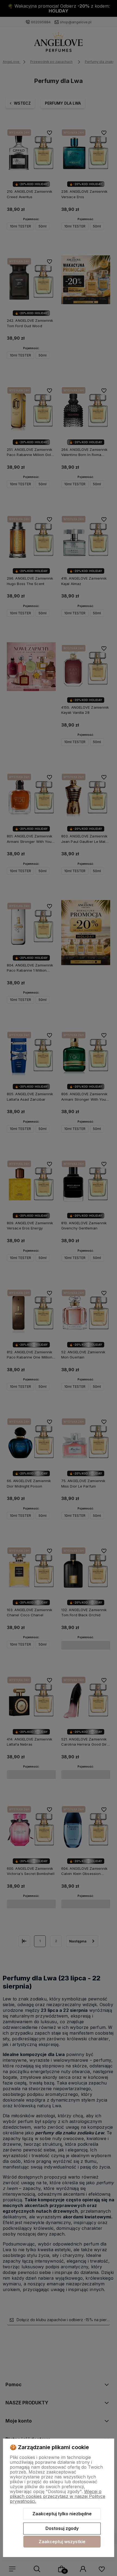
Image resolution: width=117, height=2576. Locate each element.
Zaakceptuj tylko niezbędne (62, 2514)
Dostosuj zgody (62, 2528)
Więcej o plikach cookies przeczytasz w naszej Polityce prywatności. (58, 2496)
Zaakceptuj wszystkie (62, 2542)
